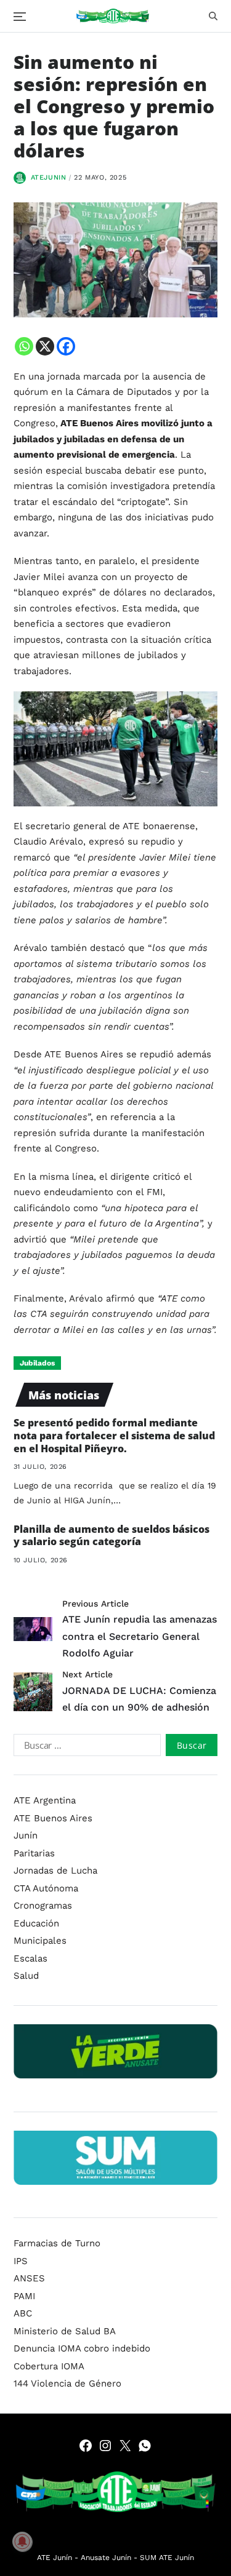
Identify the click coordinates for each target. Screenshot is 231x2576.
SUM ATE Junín (167, 2558)
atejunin (49, 177)
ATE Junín (55, 2558)
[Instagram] (105, 2446)
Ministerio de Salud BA (65, 2331)
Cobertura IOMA (49, 2366)
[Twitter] (125, 2446)
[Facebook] (66, 346)
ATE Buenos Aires (53, 1818)
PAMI (24, 2296)
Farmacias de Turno (57, 2243)
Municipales (40, 1941)
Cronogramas (43, 1906)
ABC (23, 2313)
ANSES (29, 2278)
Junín (26, 1835)
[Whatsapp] (24, 346)
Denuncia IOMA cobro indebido (82, 2348)
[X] (45, 346)
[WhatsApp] (145, 2446)
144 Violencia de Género (67, 2383)
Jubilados (37, 1363)
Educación (36, 1923)
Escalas (30, 1958)
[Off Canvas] (20, 17)
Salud (26, 1976)
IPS (21, 2261)
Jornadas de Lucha (55, 1870)
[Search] (213, 16)
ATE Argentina (45, 1800)
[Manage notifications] (22, 2542)
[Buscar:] (85, 1747)
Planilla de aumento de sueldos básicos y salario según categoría (111, 1536)
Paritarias (34, 1853)
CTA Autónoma (46, 1888)
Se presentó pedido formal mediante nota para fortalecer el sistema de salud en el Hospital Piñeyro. (114, 1436)
